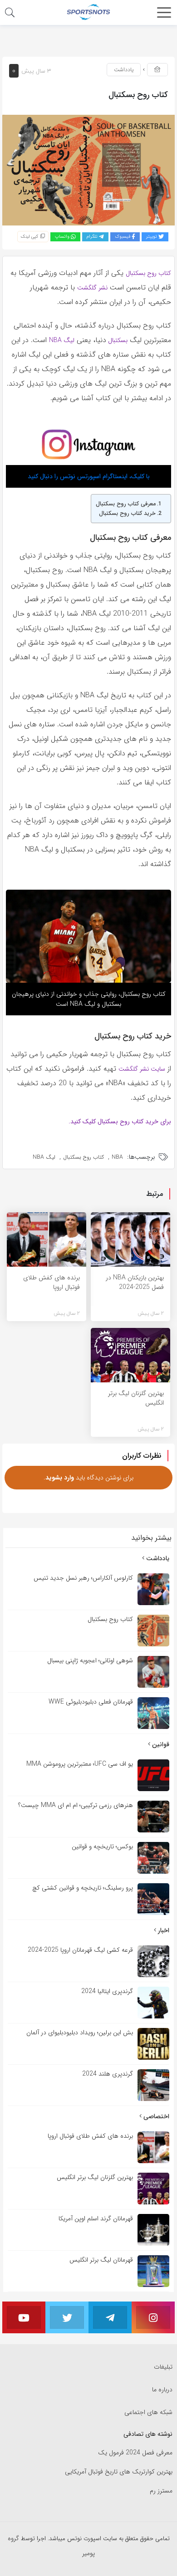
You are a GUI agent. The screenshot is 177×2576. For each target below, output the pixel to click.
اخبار (163, 1930)
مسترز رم (161, 2491)
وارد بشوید (60, 1478)
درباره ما (162, 2390)
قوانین (160, 1744)
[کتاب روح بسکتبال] (88, 170)
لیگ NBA (62, 340)
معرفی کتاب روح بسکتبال (126, 504)
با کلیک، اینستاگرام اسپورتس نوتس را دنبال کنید (89, 476)
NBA (117, 1157)
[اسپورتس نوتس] (88, 12)
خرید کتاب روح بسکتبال (127, 514)
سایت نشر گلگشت (142, 1069)
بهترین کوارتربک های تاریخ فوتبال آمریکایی (119, 2472)
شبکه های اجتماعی (148, 2412)
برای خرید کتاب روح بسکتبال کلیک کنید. (120, 1121)
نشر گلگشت (92, 288)
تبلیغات (163, 2367)
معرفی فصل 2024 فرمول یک (135, 2453)
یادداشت (124, 70)
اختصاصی (155, 2116)
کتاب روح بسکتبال (148, 273)
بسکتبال (117, 340)
